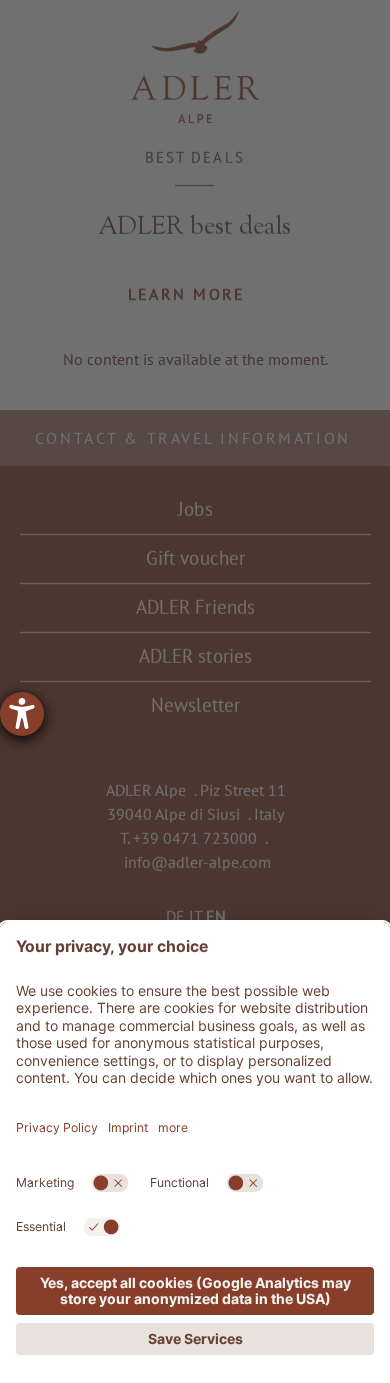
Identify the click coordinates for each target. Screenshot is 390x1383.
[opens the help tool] (22, 714)
